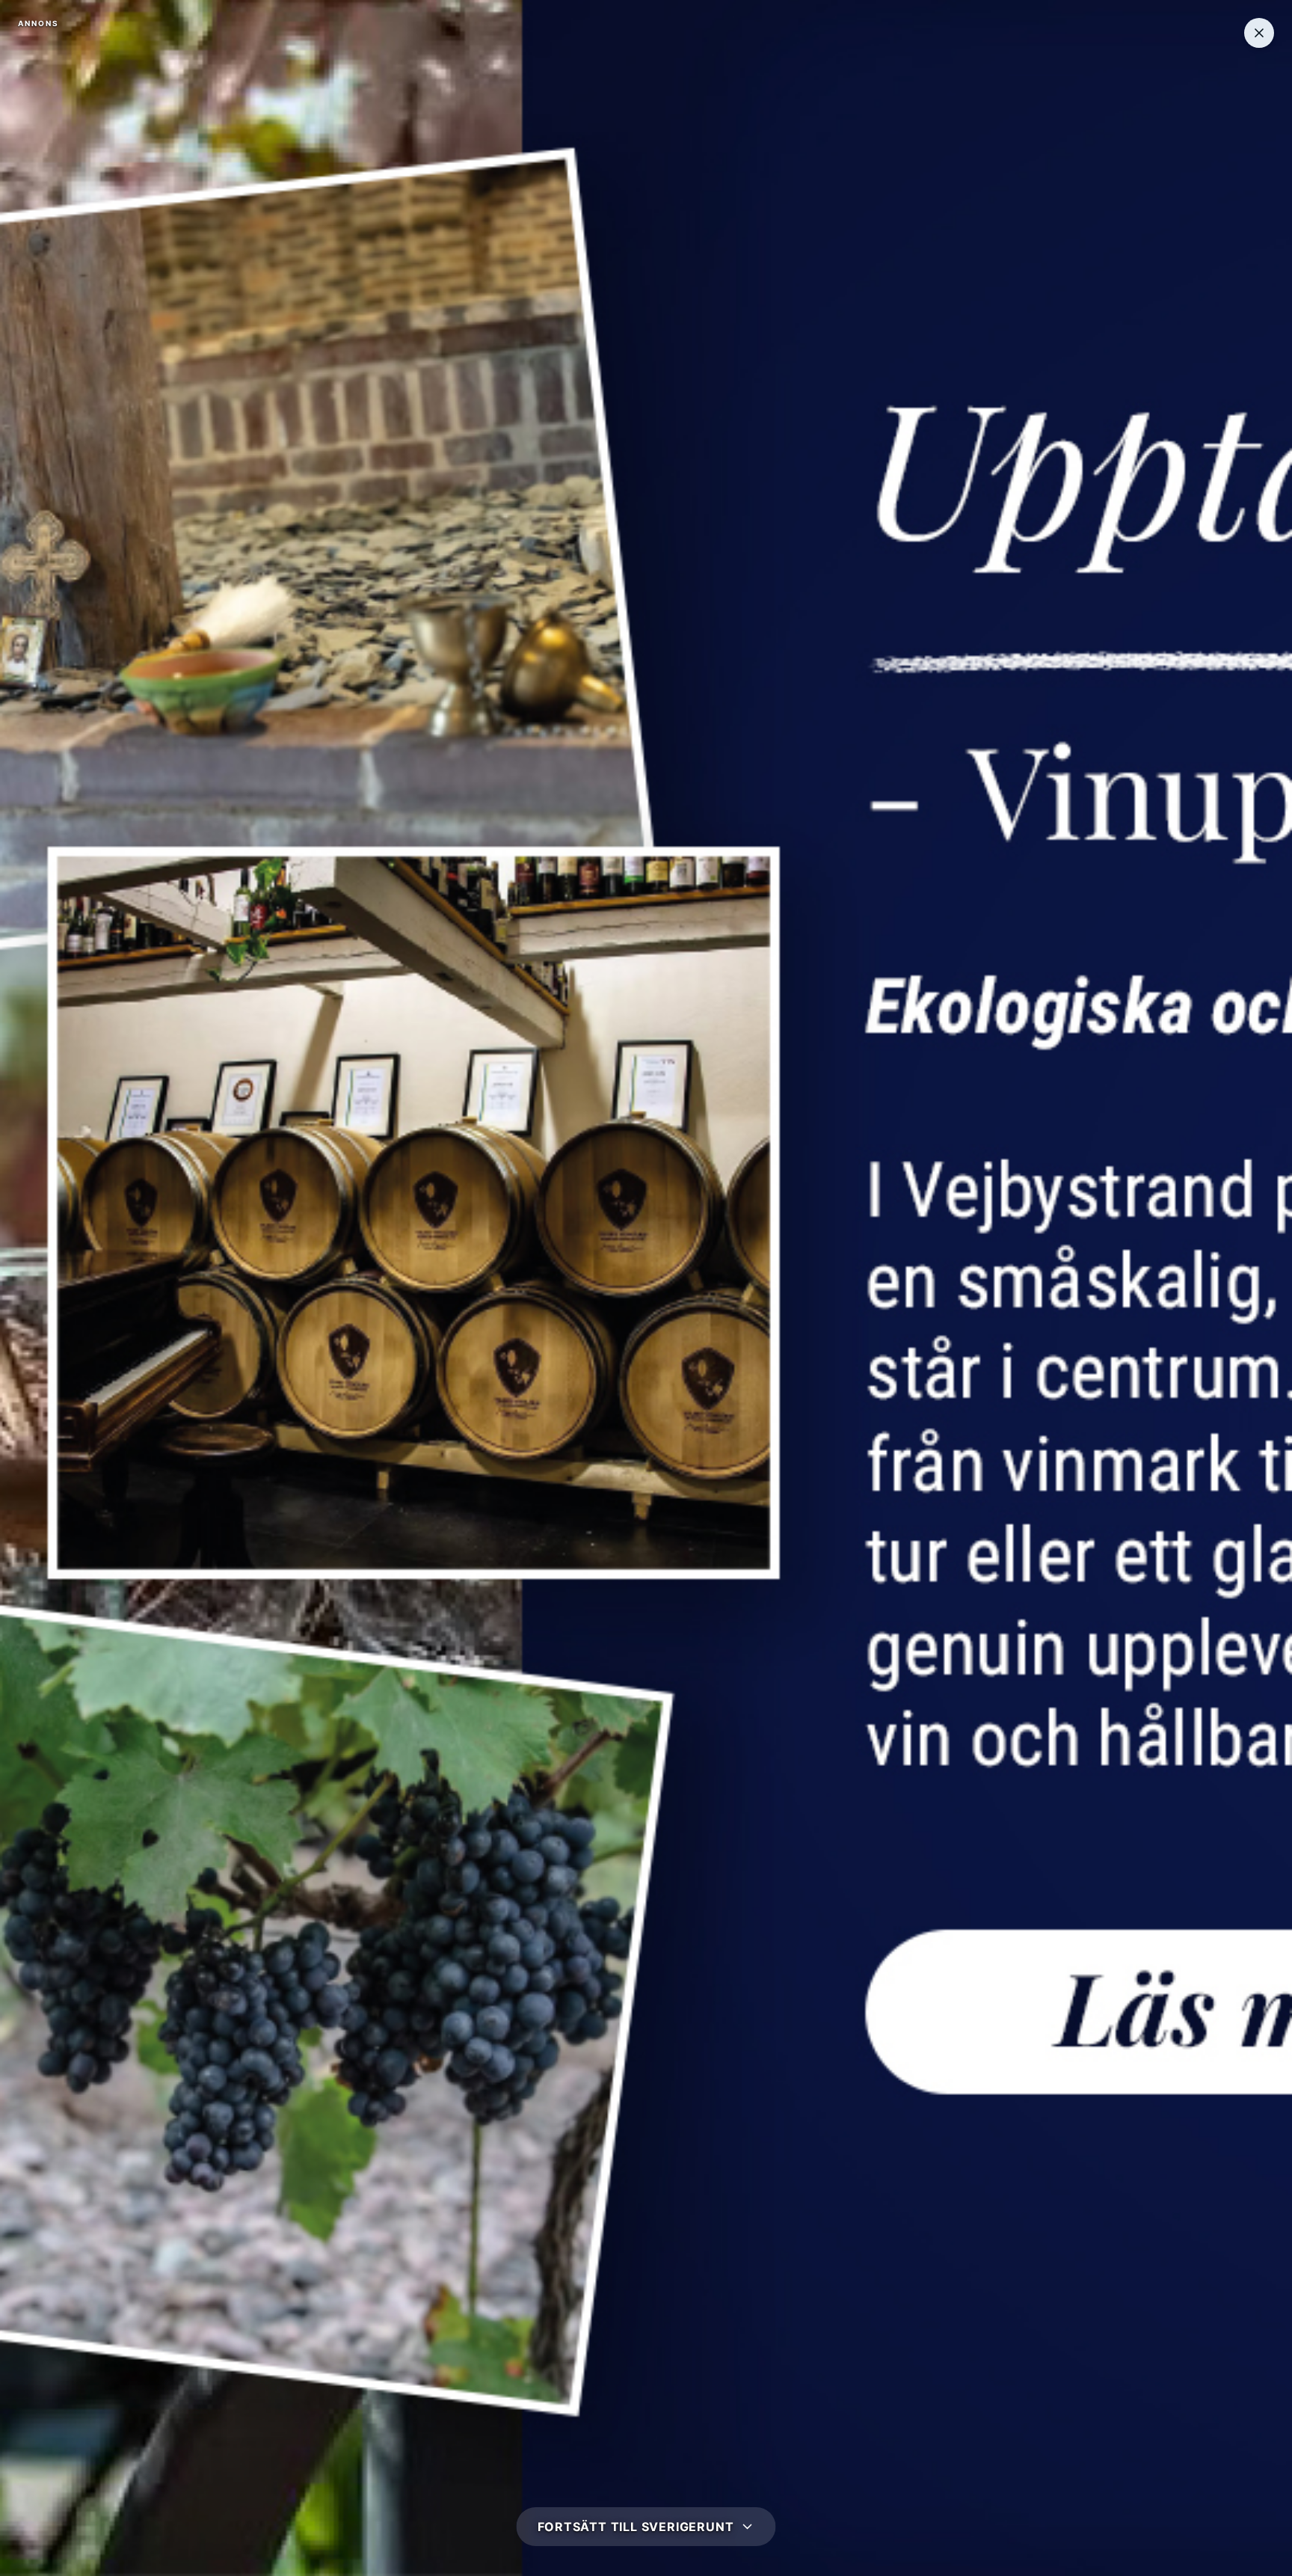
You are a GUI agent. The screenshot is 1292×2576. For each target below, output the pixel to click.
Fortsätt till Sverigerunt (636, 2527)
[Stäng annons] (1259, 33)
